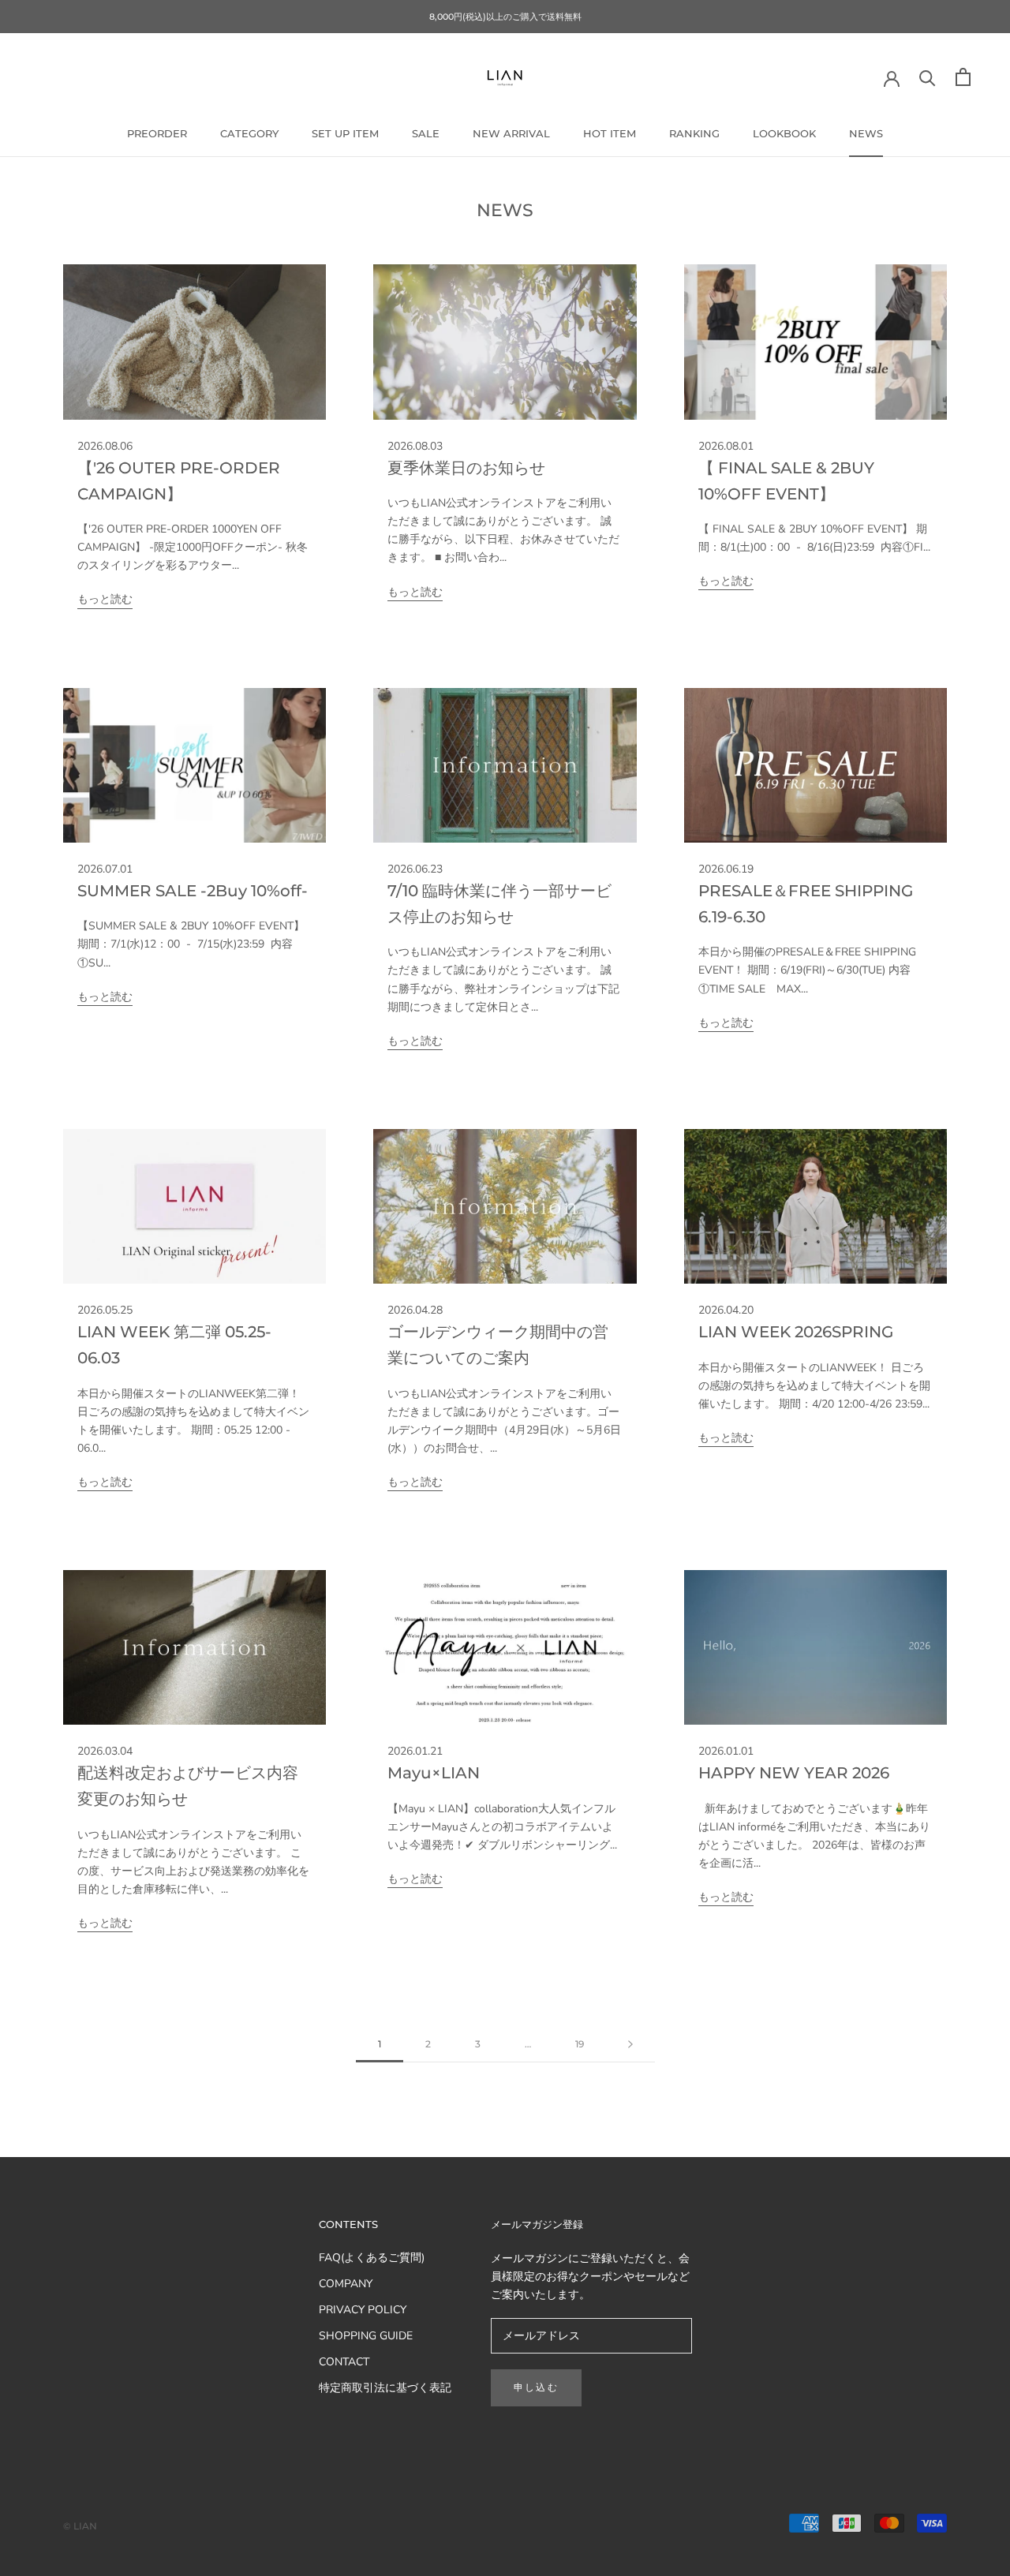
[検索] (928, 77)
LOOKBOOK (784, 133)
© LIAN (80, 2526)
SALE (426, 133)
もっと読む (105, 599)
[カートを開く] (963, 77)
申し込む (537, 2387)
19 (580, 2044)
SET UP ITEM (345, 133)
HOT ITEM (610, 133)
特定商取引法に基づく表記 (385, 2388)
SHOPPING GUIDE (366, 2336)
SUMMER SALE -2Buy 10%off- (193, 891)
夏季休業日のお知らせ (466, 468)
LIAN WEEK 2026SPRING (796, 1332)
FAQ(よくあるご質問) (372, 2258)
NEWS (866, 133)
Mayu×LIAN (434, 1773)
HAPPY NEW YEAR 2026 (794, 1773)
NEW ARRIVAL (511, 133)
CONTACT (344, 2362)
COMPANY (346, 2284)
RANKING (694, 133)
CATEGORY (249, 133)
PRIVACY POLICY (363, 2310)
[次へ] (630, 2045)
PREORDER (157, 133)
